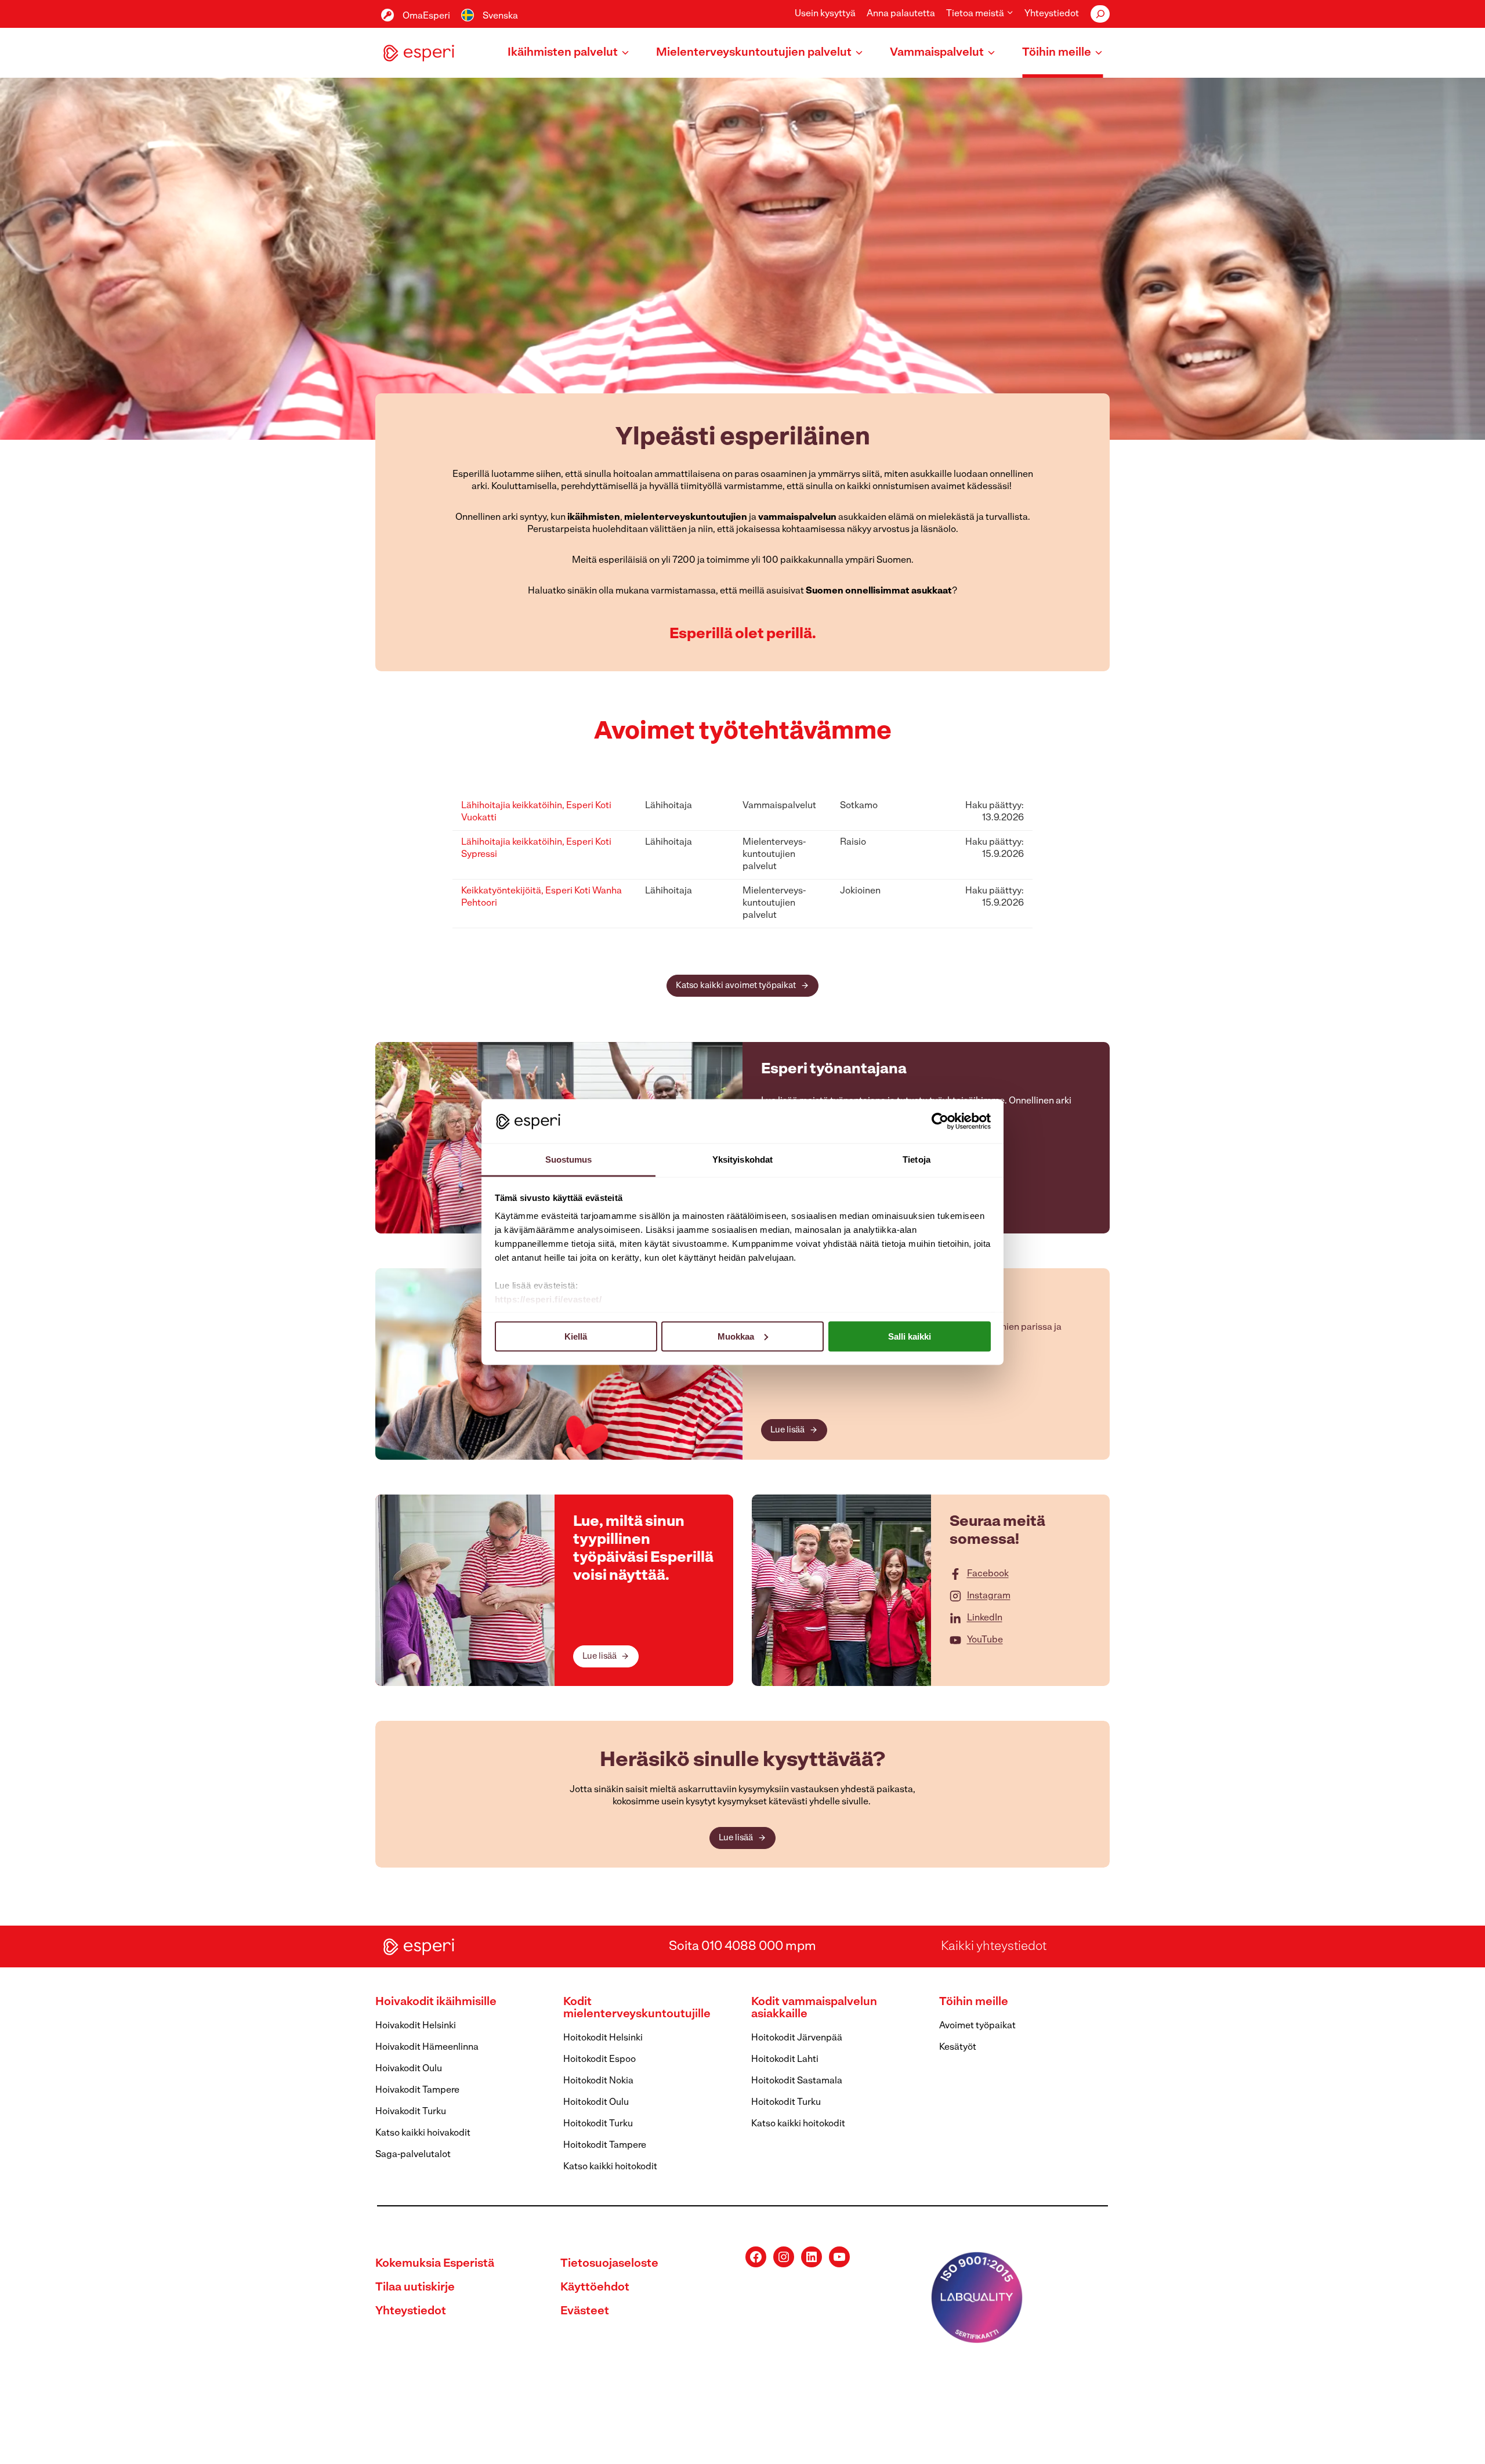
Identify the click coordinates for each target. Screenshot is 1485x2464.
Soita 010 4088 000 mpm (742, 1947)
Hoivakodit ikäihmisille (436, 2002)
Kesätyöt (958, 2047)
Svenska (500, 16)
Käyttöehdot (595, 2288)
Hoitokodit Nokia (598, 2081)
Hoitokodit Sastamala (797, 2081)
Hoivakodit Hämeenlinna (427, 2047)
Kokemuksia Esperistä (435, 2264)
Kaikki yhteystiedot (994, 1947)
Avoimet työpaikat (977, 2026)
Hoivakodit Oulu (409, 2069)
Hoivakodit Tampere (417, 2090)
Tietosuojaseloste (609, 2264)
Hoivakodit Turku (411, 2112)
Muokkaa (736, 1336)
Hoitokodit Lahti (785, 2060)
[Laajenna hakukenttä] (1100, 14)
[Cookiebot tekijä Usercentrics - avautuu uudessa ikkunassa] (940, 1121)
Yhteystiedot (1052, 14)
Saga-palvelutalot (413, 2155)
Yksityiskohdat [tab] (742, 1159)
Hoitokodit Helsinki (603, 2038)
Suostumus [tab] (569, 1159)
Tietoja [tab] (917, 1159)
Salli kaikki (910, 1336)
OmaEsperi (426, 16)
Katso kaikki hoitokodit (610, 2167)
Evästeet (585, 2311)
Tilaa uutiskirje (415, 2288)
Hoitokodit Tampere (605, 2145)
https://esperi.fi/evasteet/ (548, 1299)
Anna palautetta (901, 14)
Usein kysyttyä (825, 14)
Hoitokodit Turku (598, 2124)
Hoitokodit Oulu (596, 2103)
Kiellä (576, 1336)
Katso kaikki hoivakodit (423, 2133)
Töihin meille (974, 2002)
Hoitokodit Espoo (600, 2060)
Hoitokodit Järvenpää (797, 2038)
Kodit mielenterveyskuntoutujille (637, 2008)
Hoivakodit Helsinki (416, 2026)
